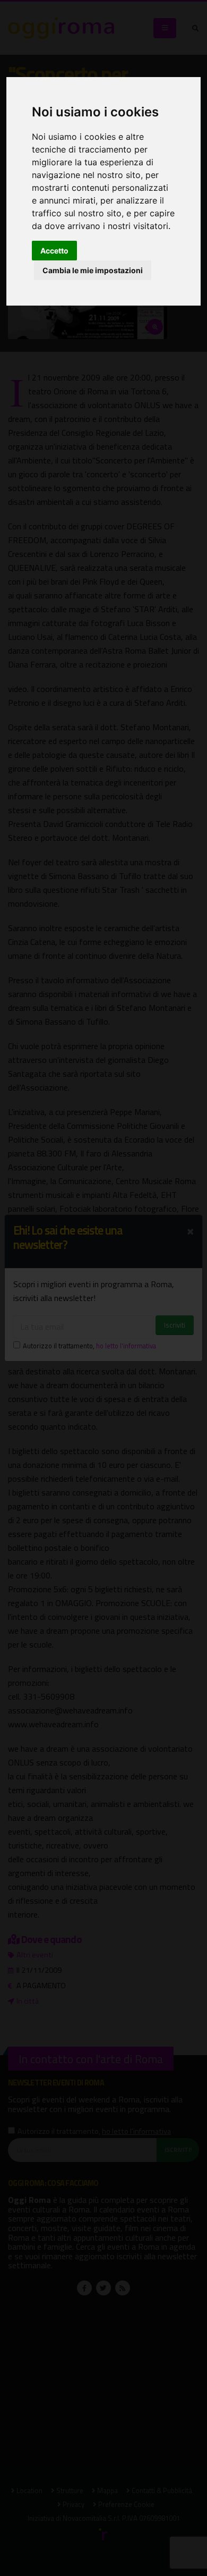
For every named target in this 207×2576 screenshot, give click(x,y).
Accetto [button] (54, 251)
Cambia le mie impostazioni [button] (93, 270)
